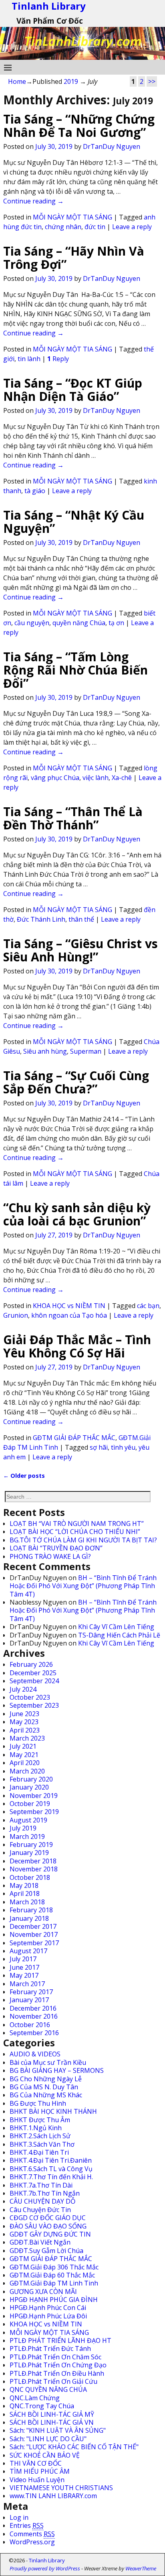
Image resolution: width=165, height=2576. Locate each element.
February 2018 (31, 1910)
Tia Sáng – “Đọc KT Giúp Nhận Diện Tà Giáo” (73, 390)
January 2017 (29, 2000)
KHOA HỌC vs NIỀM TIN (69, 1306)
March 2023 (27, 1738)
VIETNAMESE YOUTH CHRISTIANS (61, 2488)
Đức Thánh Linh (41, 919)
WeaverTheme (141, 2568)
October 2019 (30, 1804)
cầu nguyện (32, 623)
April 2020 (25, 1763)
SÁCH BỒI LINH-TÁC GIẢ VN (52, 2422)
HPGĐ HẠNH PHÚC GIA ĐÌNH (54, 2300)
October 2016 (30, 2025)
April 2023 (25, 1730)
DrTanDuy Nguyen (112, 146)
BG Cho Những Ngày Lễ (46, 2079)
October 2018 (30, 1877)
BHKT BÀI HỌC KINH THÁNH (53, 2111)
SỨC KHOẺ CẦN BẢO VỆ (45, 2455)
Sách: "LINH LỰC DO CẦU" (48, 2439)
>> (152, 81)
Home (17, 81)
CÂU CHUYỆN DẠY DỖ (42, 2201)
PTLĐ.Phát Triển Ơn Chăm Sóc (55, 2357)
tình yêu (123, 1447)
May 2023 (24, 1722)
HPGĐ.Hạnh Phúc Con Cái (48, 2308)
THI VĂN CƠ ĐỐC (36, 2463)
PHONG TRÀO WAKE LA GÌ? (50, 1556)
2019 (71, 81)
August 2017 (28, 1951)
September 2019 (34, 1812)
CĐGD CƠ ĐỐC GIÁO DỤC (48, 2218)
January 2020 (29, 1787)
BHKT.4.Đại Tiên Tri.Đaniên (51, 2160)
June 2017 (24, 1967)
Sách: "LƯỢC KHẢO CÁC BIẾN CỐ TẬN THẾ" (74, 2447)
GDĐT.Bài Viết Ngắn (40, 2242)
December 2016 (33, 2008)
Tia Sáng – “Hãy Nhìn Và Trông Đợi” (74, 258)
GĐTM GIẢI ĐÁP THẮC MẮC (74, 1438)
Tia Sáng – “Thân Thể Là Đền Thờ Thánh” (73, 818)
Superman (86, 1051)
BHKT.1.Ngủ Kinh (36, 2128)
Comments (32, 2534)
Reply (58, 359)
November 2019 (34, 1796)
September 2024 (34, 1681)
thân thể (81, 919)
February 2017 (31, 1992)
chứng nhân (63, 227)
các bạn (148, 1306)
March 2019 (27, 1837)
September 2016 (34, 2033)
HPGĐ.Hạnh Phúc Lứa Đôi (48, 2316)
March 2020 (27, 1771)
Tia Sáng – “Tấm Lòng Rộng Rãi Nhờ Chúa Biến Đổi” (75, 670)
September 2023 (34, 1705)
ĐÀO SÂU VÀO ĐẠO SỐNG (48, 2226)
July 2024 (23, 1689)
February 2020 (31, 1779)
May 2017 (24, 1975)
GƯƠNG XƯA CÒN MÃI (43, 2292)
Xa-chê (122, 778)
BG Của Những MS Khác (46, 2095)
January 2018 (29, 1918)
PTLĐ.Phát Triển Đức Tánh (50, 2348)
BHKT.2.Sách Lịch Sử (40, 2136)
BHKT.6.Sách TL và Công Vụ (51, 2169)
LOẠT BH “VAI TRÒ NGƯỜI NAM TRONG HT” (77, 1524)
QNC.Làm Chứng (35, 2398)
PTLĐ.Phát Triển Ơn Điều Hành (57, 2373)
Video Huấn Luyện (37, 2480)
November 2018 (34, 1869)
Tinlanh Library (47, 2560)
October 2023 (30, 1697)
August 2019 (28, 1820)
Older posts (24, 1476)
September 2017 (34, 1943)
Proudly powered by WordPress (45, 2568)
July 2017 (23, 1959)
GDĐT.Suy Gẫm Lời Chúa (46, 2251)
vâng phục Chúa (55, 778)
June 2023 (24, 1714)
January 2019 (29, 1853)
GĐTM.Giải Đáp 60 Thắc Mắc (52, 2275)
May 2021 (24, 1755)
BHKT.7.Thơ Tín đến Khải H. (51, 2177)
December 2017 (33, 1926)
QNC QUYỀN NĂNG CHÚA (48, 2389)
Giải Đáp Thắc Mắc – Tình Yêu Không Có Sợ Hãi (77, 1346)
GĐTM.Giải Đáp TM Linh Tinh (54, 2283)
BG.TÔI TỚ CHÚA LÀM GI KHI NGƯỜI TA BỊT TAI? (83, 1540)
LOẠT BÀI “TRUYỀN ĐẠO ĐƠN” (56, 1548)
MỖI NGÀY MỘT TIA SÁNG (72, 217)
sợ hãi (99, 1447)
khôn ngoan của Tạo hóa (69, 1315)
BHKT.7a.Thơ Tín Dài (41, 2185)
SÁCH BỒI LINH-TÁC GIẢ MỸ (52, 2414)
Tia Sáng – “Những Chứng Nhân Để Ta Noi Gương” (79, 126)
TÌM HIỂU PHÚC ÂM (40, 2471)
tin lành (29, 359)
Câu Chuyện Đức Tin (40, 2210)
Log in (19, 2517)
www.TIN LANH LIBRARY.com (53, 2496)
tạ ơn (116, 623)
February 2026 (31, 1664)
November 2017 (34, 1934)
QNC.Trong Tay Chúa (42, 2406)
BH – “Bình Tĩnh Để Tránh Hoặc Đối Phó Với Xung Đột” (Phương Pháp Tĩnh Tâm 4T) (83, 1586)
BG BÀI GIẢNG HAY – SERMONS (57, 2070)
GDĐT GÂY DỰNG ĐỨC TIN (50, 2234)
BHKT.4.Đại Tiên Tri (39, 2152)
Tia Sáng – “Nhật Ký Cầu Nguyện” (74, 522)
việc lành (96, 778)
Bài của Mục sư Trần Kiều (48, 2062)
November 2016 (34, 2016)
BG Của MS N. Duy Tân (44, 2087)
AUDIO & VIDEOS (35, 2054)
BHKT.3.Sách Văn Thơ (42, 2144)
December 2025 (33, 1673)
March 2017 (27, 1984)
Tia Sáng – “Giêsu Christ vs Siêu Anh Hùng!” (80, 950)
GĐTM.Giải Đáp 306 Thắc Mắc (54, 2267)
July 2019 (23, 1828)
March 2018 (27, 1902)
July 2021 (23, 1746)
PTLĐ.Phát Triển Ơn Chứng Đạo (58, 2365)
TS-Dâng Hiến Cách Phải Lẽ (119, 1635)
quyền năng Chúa (79, 623)
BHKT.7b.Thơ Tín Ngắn (45, 2193)
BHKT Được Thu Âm (40, 2120)
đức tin (95, 227)
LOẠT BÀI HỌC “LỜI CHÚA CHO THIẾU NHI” (75, 1532)
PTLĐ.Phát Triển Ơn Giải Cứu (53, 2381)
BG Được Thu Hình (38, 2103)
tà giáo (35, 491)
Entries (27, 2525)
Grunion (16, 1315)
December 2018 (33, 1861)
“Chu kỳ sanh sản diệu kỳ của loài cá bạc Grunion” (77, 1214)
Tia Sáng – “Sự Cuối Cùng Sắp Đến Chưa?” (76, 1082)
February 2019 (31, 1845)
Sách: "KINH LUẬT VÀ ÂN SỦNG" (58, 2430)
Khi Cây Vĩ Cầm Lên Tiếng (116, 1627)
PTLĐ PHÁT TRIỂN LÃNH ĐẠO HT (60, 2340)
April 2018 (25, 1893)
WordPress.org (32, 2542)
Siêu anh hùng (45, 1051)
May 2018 (24, 1885)
